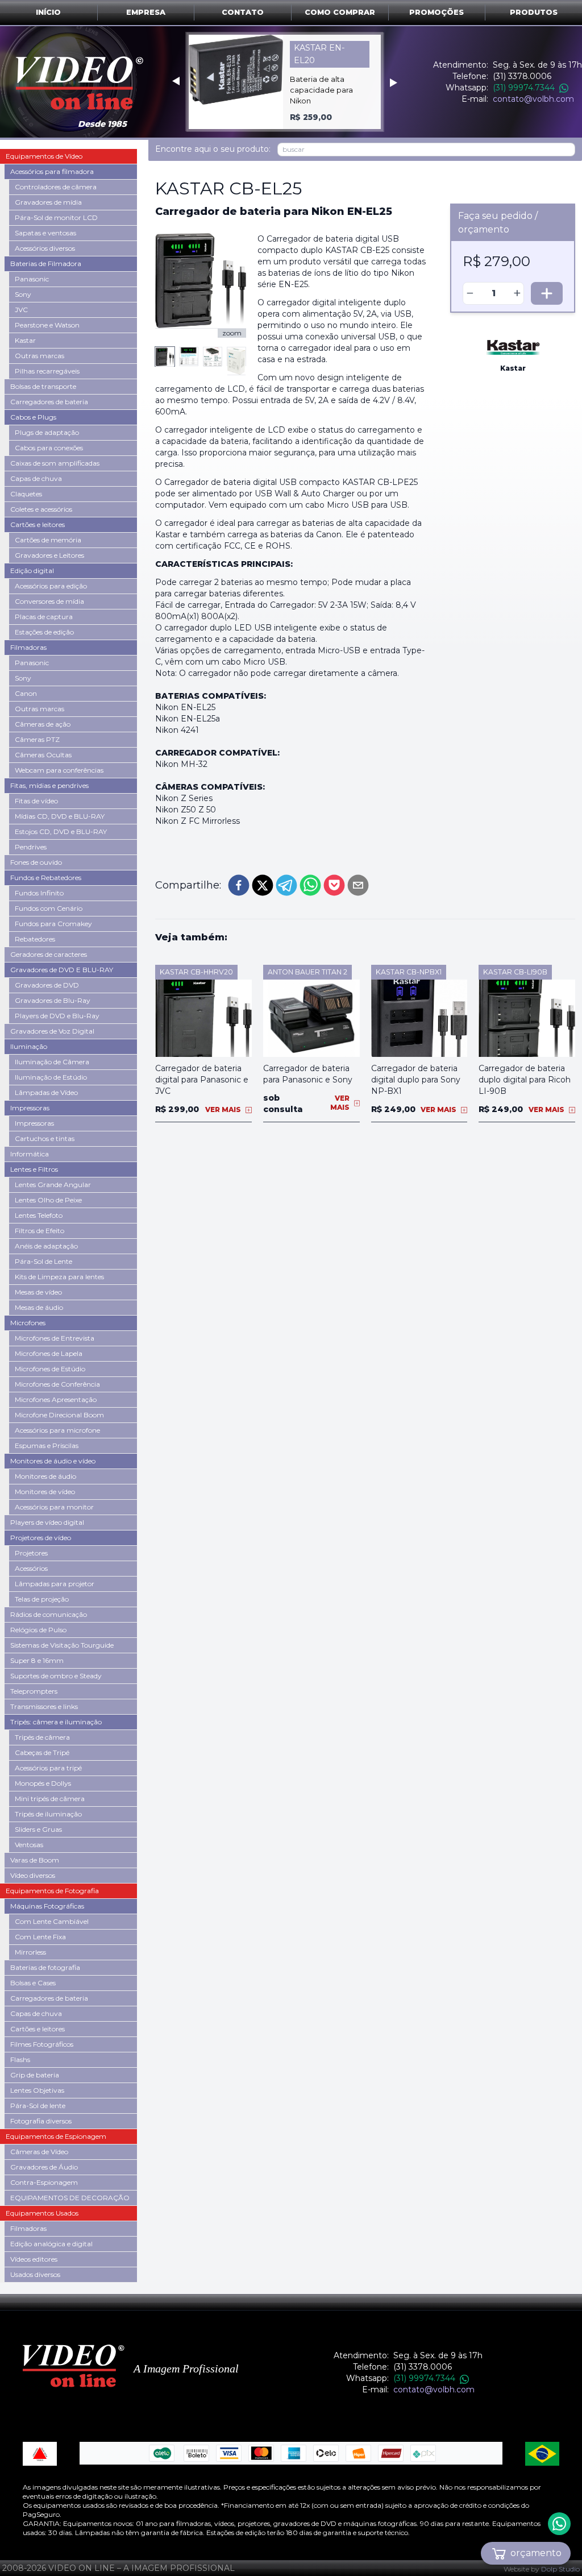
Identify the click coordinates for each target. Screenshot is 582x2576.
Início (48, 12)
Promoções (436, 12)
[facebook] (239, 885)
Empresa (146, 12)
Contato (243, 12)
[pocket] (334, 885)
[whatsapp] (310, 885)
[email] (358, 885)
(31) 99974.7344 (524, 88)
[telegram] (286, 885)
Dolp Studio (560, 2569)
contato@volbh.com (533, 99)
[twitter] (263, 885)
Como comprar (340, 12)
